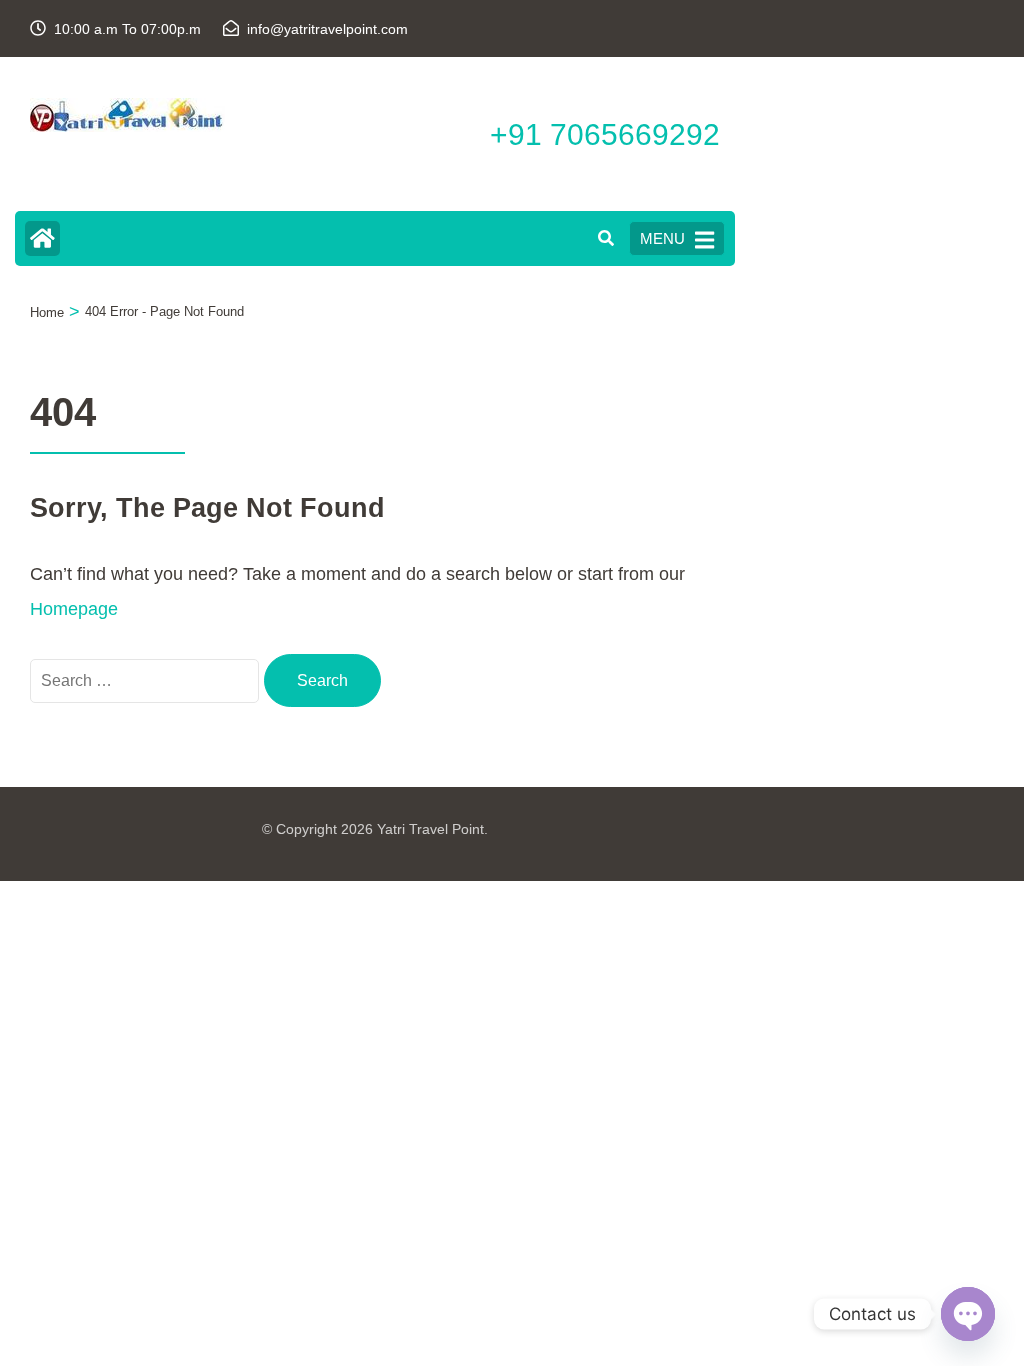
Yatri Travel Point (430, 829)
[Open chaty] (968, 1314)
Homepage (74, 609)
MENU (662, 238)
